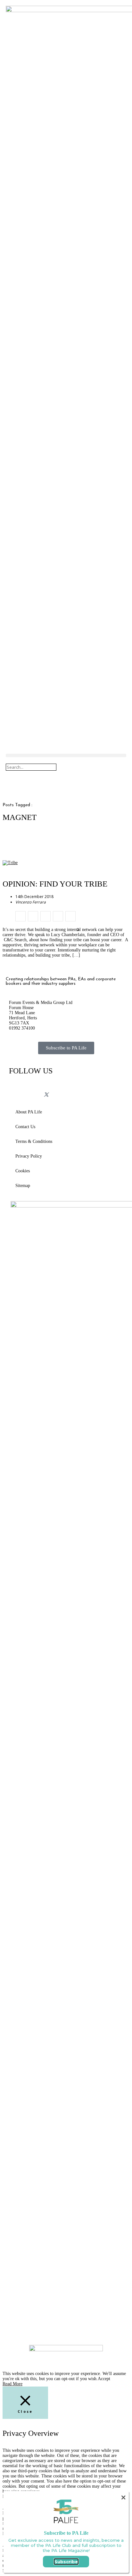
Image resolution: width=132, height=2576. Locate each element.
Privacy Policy (29, 1156)
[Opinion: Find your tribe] (21, 916)
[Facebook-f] (17, 1089)
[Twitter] (46, 1095)
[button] (66, 755)
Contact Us (25, 1127)
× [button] (123, 2497)
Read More (12, 2384)
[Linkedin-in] (58, 1089)
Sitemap (23, 1186)
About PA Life (29, 1112)
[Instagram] (34, 1089)
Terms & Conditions (34, 1141)
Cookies (23, 1171)
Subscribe (66, 2562)
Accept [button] (104, 2379)
